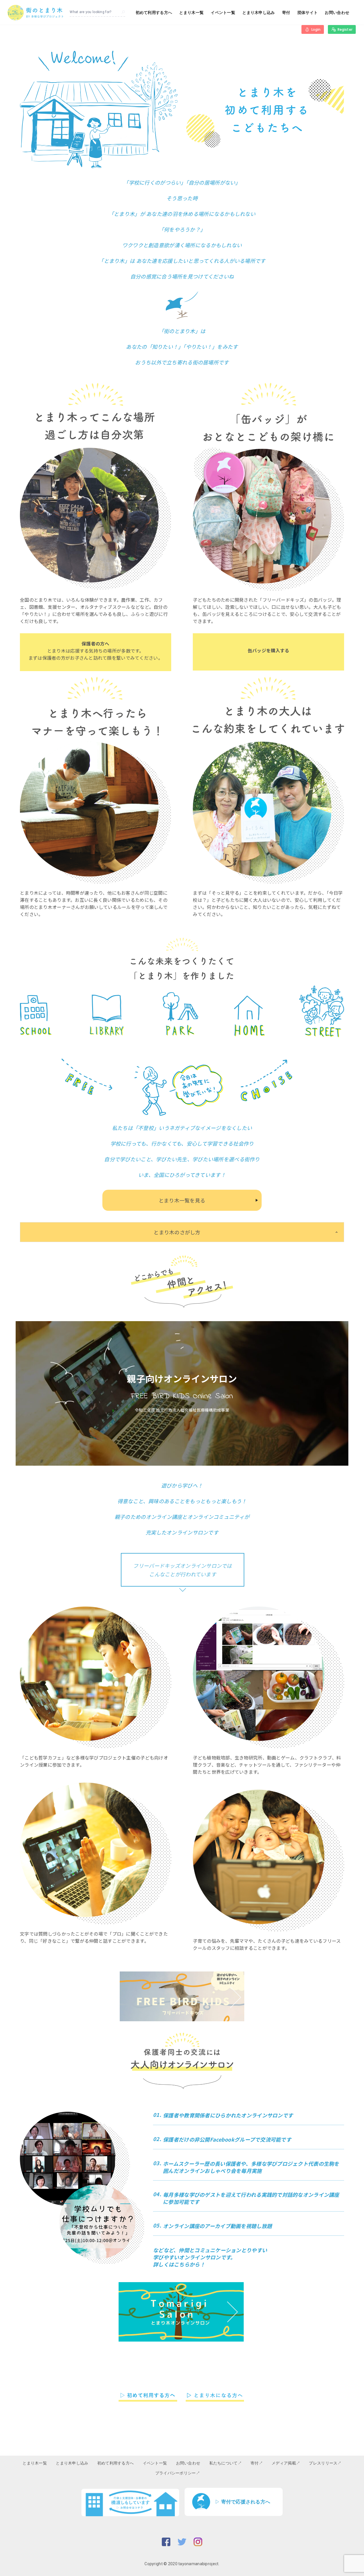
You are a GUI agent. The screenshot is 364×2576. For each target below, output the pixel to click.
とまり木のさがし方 (177, 1232)
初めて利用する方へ (154, 13)
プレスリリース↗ (325, 2463)
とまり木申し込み (258, 13)
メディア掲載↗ (286, 2463)
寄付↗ (257, 2463)
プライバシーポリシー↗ (178, 2473)
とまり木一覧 (191, 13)
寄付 (286, 13)
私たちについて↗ (226, 2463)
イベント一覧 (223, 13)
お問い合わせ (337, 13)
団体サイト (308, 13)
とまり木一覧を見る (182, 1200)
